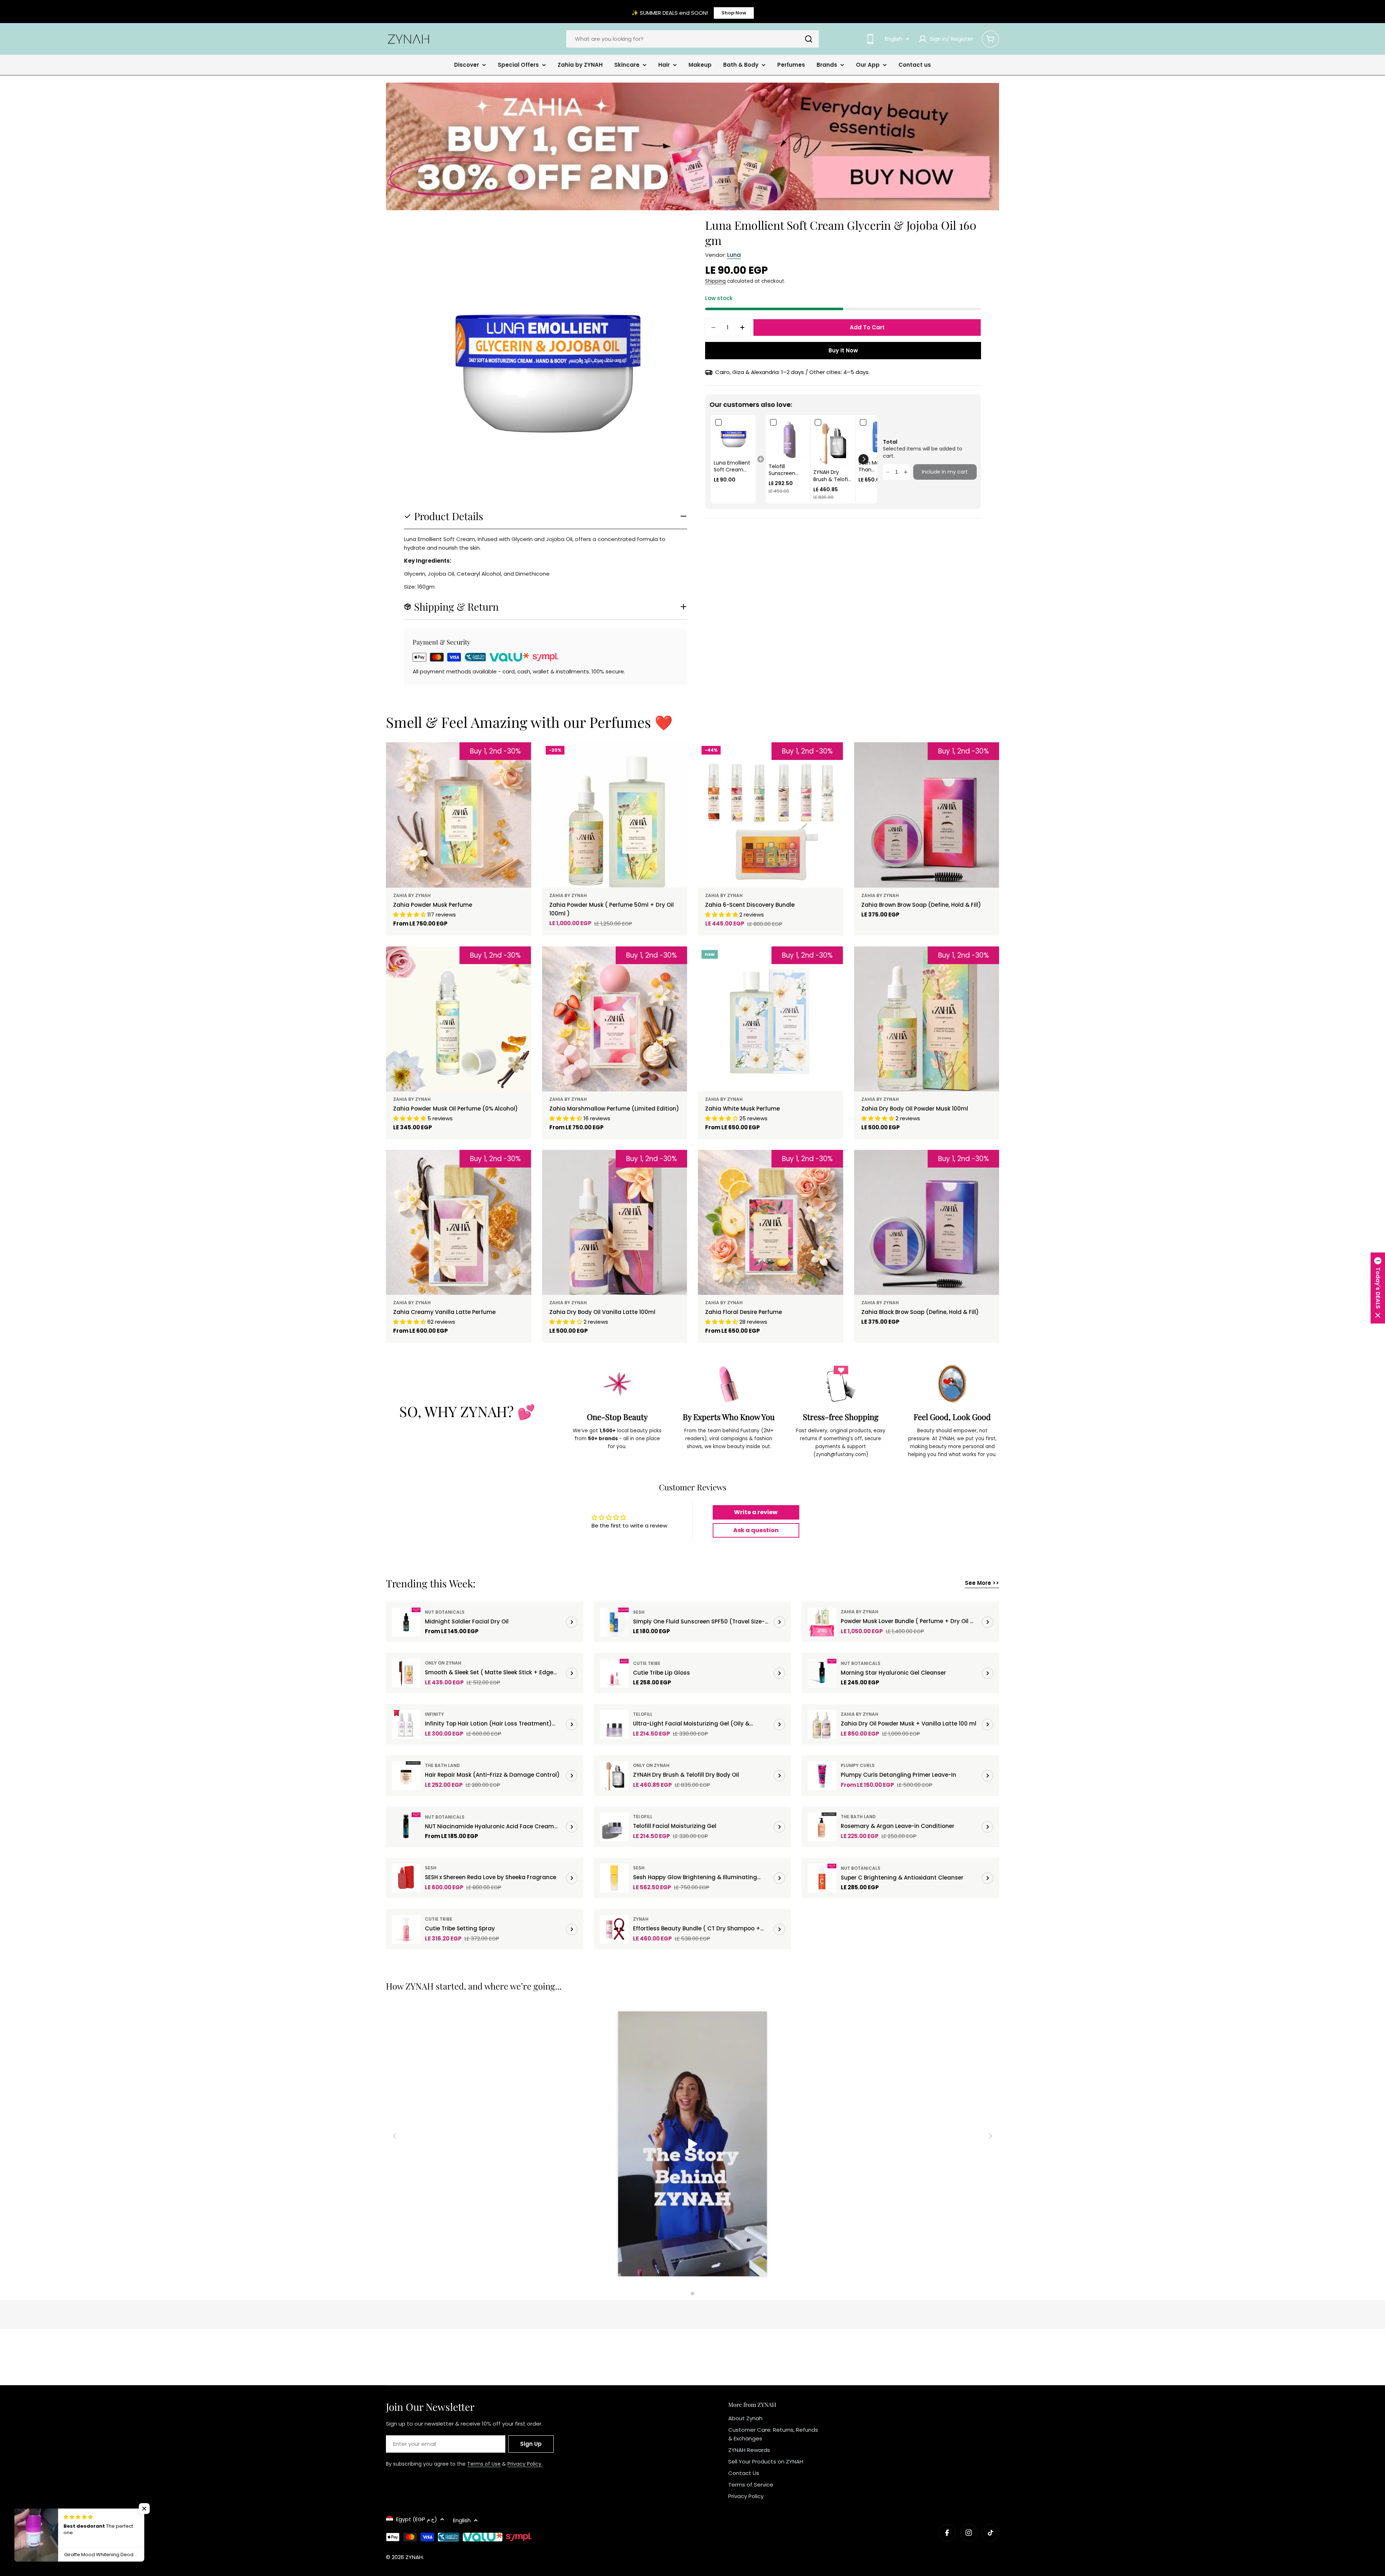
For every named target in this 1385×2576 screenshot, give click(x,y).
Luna (734, 255)
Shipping (715, 281)
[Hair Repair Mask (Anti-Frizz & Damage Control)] (406, 1776)
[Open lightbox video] (692, 2145)
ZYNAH (641, 1919)
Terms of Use (484, 2464)
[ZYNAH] (692, 146)
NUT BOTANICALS (445, 1612)
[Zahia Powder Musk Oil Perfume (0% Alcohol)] (459, 1019)
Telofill (643, 1714)
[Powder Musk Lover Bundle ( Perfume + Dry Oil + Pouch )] (822, 1622)
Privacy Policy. (525, 2464)
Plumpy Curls (858, 1765)
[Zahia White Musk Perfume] (771, 1019)
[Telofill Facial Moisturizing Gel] (614, 1827)
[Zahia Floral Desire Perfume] (771, 1223)
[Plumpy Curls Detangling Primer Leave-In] (822, 1776)
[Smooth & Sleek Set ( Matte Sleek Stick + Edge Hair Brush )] (406, 1673)
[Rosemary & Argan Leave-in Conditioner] (822, 1827)
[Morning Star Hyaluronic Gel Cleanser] (822, 1673)
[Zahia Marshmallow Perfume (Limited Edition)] (615, 1019)
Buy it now (843, 350)
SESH (639, 1612)
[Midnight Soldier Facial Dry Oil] (406, 1622)
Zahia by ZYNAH (412, 895)
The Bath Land (442, 1765)
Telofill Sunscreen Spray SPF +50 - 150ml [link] (786, 470)
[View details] (572, 1622)
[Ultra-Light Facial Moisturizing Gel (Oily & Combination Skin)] (614, 1724)
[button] (863, 459)
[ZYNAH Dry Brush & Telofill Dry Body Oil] (614, 1776)
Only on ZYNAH (443, 1663)
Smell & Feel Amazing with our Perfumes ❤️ (529, 722)
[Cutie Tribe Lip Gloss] (614, 1673)
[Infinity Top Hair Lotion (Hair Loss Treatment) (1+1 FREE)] (406, 1724)
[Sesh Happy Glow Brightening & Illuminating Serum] (614, 1878)
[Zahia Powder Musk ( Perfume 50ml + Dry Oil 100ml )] (615, 815)
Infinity (434, 1714)
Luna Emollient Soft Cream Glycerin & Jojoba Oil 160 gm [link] (732, 467)
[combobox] (692, 39)
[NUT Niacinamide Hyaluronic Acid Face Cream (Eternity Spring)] (406, 1827)
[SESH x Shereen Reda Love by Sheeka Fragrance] (406, 1878)
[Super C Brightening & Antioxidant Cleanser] (822, 1878)
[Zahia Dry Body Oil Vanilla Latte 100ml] (615, 1223)
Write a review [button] (756, 1512)
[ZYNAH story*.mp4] (692, 2145)
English (894, 39)
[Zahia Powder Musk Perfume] (459, 815)
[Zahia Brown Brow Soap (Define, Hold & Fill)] (927, 815)
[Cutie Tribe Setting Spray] (406, 1929)
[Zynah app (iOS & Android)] (870, 39)
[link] (733, 437)
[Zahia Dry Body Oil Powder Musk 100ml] (927, 1019)
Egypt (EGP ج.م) (417, 2519)
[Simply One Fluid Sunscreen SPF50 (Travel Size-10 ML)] (614, 1622)
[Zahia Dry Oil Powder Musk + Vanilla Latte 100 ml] (822, 1724)
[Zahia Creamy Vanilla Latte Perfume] (459, 1223)
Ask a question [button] (756, 1530)
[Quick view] (677, 758)
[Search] (809, 39)
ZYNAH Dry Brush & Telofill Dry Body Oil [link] (832, 476)
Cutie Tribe (647, 1663)
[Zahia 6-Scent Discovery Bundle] (771, 815)
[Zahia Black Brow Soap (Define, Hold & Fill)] (927, 1223)
